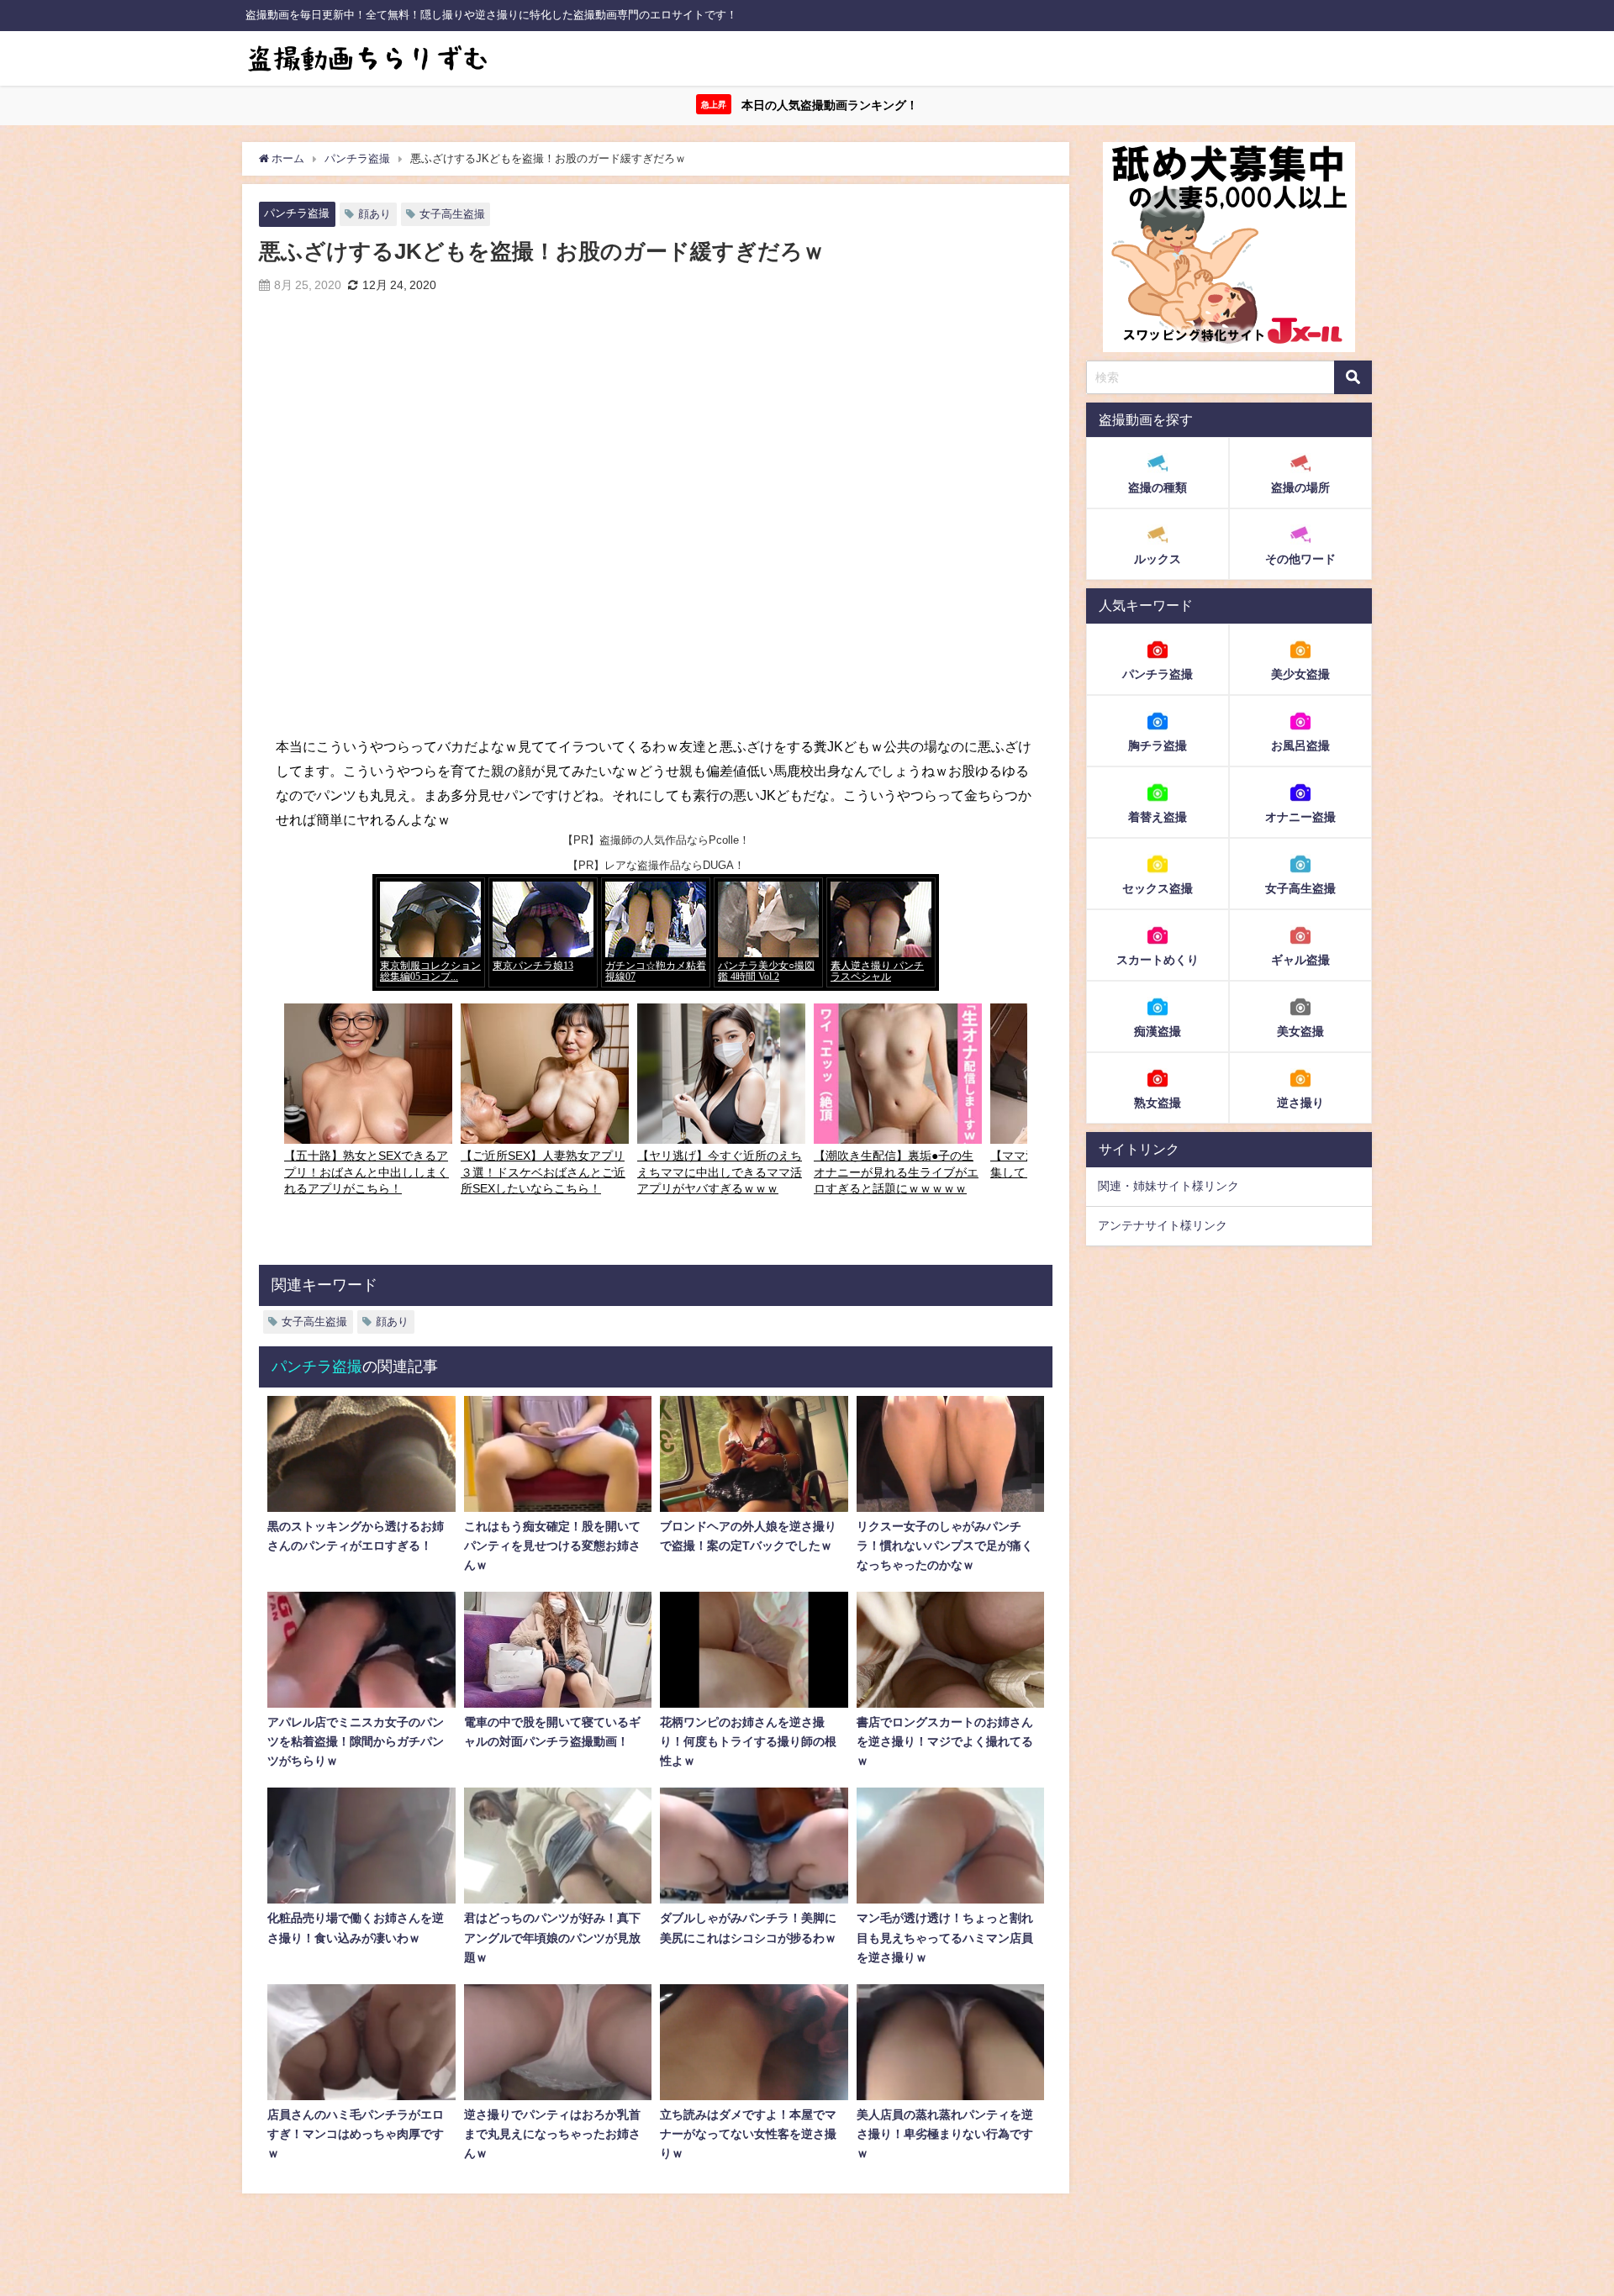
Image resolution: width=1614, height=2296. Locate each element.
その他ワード (1300, 560)
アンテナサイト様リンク (1163, 1226)
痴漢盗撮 (1158, 1031)
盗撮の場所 (1300, 488)
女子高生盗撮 (452, 214)
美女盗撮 (1300, 1031)
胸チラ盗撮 (1158, 745)
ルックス (1158, 560)
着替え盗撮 (1158, 817)
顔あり (374, 214)
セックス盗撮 (1158, 888)
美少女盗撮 (1300, 674)
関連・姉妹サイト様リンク (1168, 1187)
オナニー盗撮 (1300, 817)
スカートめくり (1158, 960)
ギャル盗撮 (1300, 960)
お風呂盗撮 (1300, 745)
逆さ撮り (1300, 1103)
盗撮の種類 (1158, 488)
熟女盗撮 (1158, 1103)
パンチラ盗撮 (297, 213)
